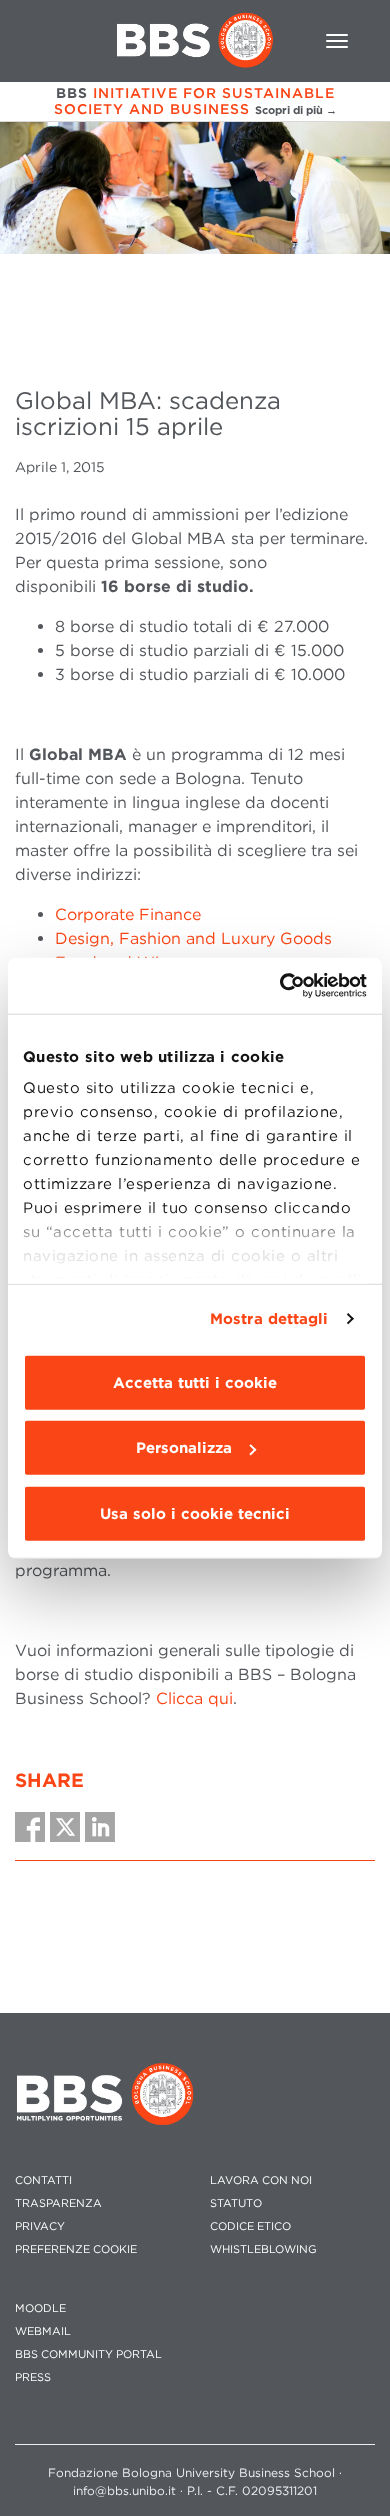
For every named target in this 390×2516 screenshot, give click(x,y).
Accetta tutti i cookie (195, 1382)
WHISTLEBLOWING (263, 2249)
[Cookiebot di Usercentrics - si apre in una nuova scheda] (280, 986)
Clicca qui (194, 1698)
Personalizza (184, 1448)
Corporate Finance (128, 914)
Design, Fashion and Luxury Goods (193, 938)
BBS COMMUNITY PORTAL (88, 2354)
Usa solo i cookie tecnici (195, 1513)
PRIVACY (40, 2226)
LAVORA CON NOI (261, 2180)
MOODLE (40, 2308)
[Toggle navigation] (337, 41)
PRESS (33, 2377)
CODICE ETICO (250, 2226)
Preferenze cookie (76, 2249)
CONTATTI (43, 2180)
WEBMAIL (43, 2331)
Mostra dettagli (269, 1319)
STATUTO (236, 2203)
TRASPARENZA (58, 2203)
